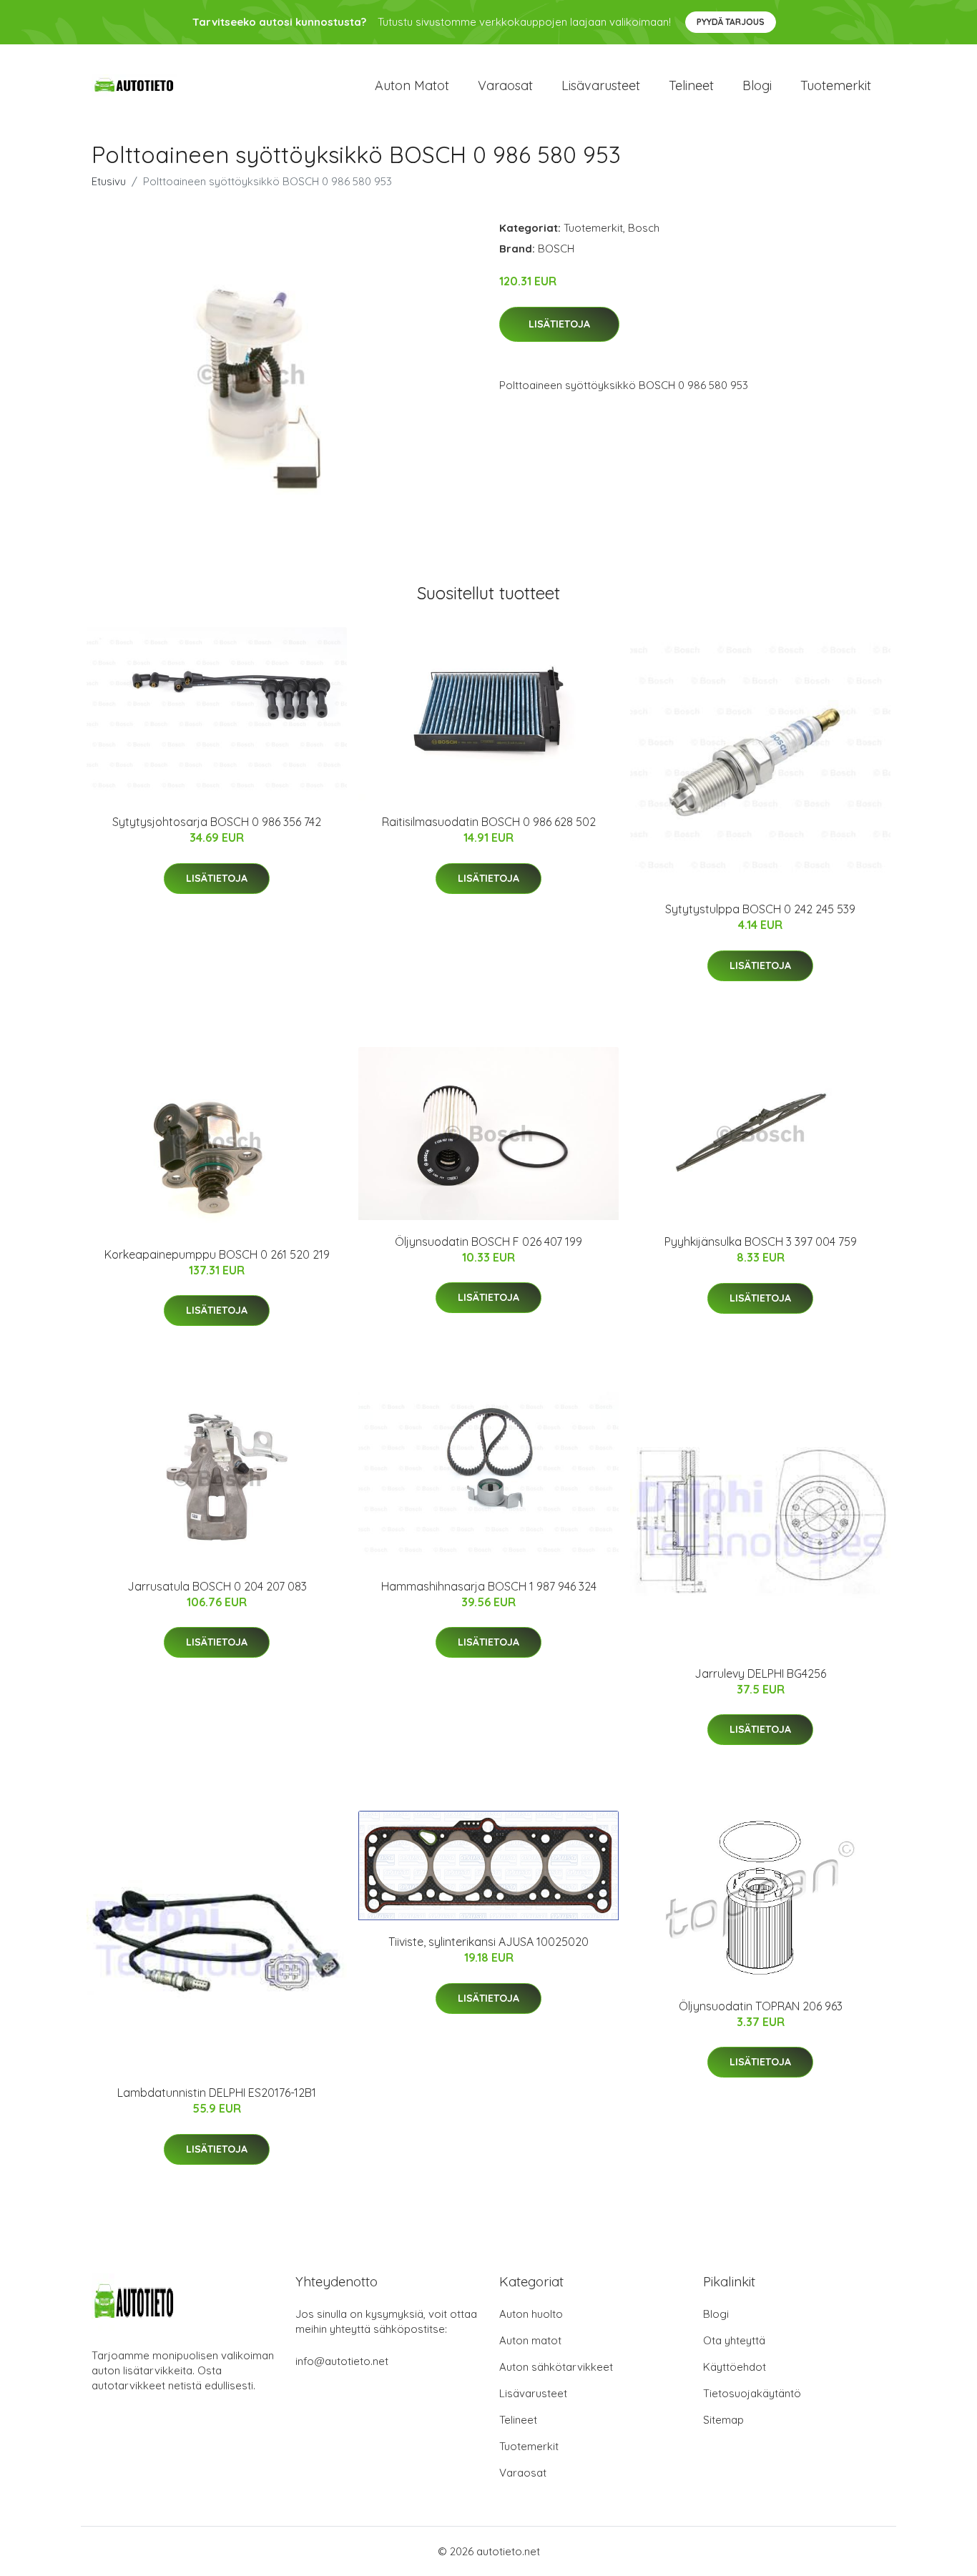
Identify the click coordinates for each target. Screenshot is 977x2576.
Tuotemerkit (836, 85)
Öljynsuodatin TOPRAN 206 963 (761, 2006)
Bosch (644, 228)
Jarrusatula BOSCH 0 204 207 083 (217, 1586)
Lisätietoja (559, 324)
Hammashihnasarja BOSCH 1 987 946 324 (489, 1586)
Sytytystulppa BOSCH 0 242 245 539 (760, 909)
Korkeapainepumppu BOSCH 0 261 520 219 (217, 1254)
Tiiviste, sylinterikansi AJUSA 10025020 (488, 1942)
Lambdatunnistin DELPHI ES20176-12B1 (217, 2093)
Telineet (691, 85)
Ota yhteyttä (734, 2340)
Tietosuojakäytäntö (752, 2393)
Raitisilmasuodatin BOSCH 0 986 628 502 (489, 822)
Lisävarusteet (601, 85)
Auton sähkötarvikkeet (556, 2367)
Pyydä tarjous (731, 22)
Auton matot (412, 85)
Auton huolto (531, 2314)
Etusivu (109, 181)
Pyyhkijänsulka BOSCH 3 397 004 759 (761, 1242)
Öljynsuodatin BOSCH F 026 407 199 (488, 1242)
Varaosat (505, 85)
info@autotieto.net (342, 2361)
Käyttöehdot (735, 2367)
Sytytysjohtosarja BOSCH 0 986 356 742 (217, 822)
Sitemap (723, 2420)
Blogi (757, 85)
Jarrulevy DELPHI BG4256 (760, 1673)
